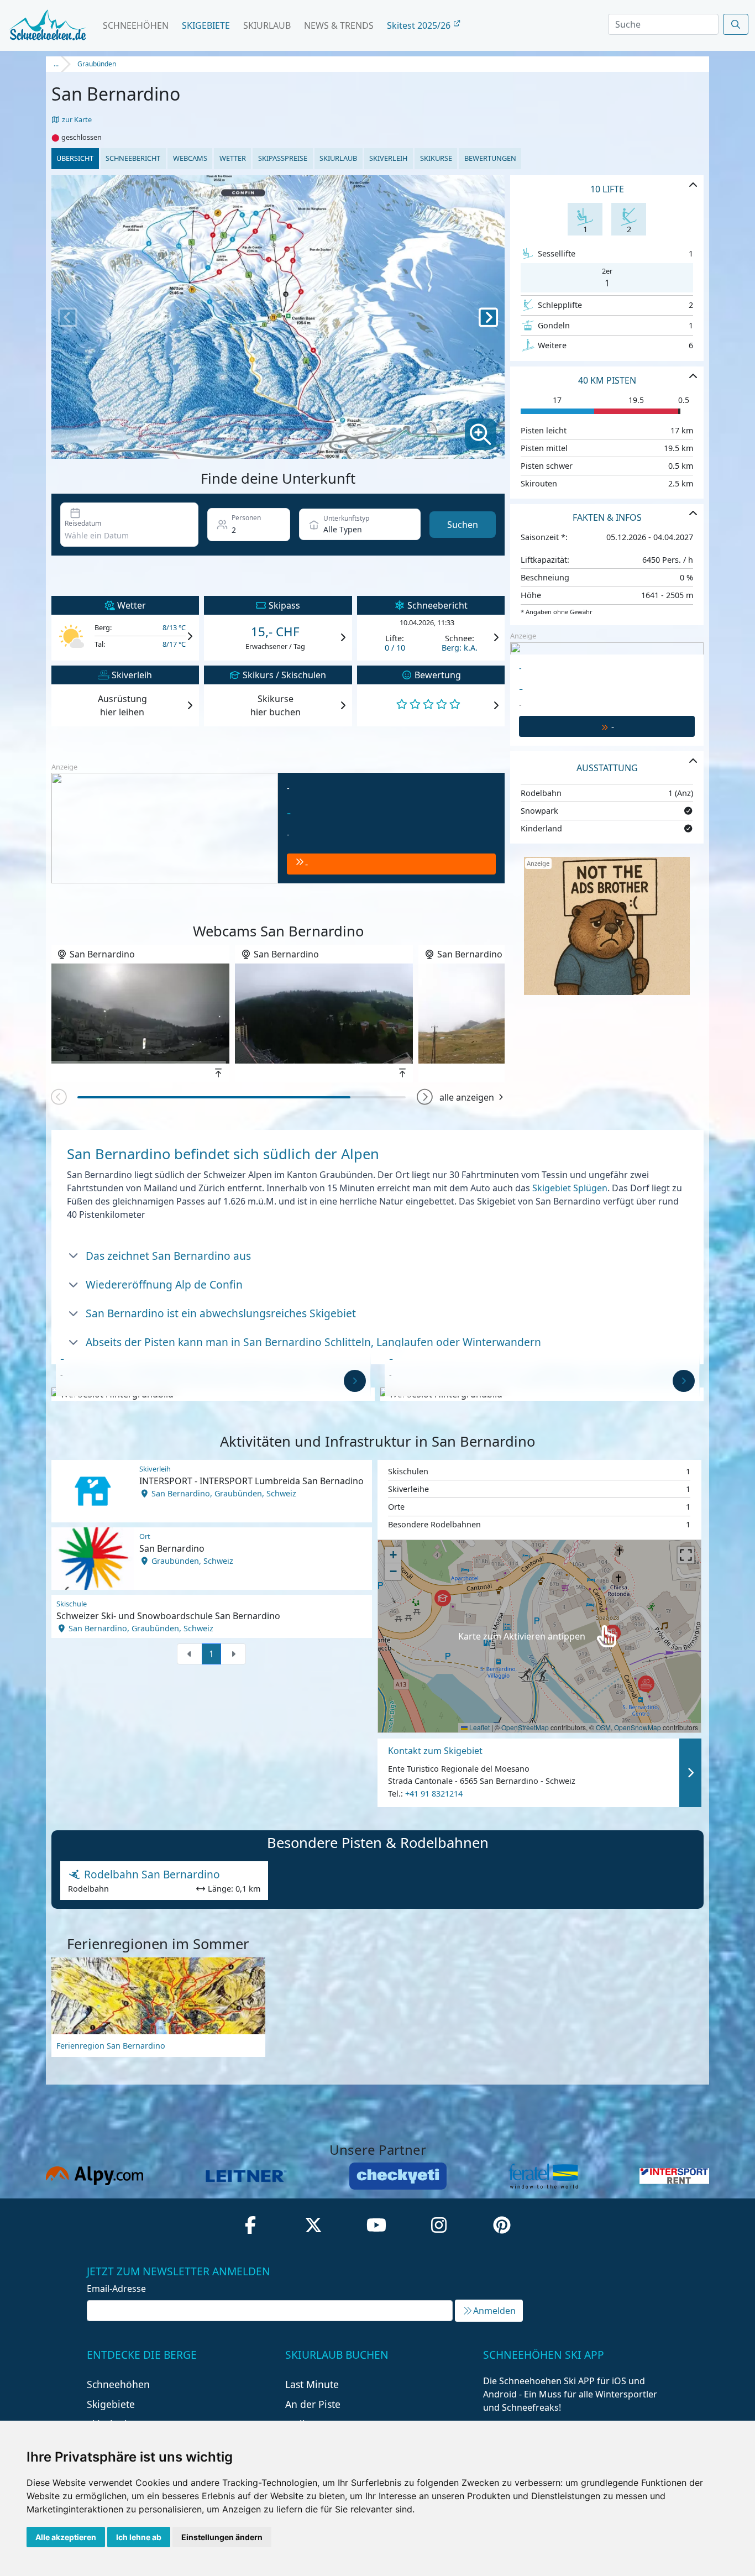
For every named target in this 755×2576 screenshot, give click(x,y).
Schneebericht (133, 158)
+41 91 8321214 (434, 1794)
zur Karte (76, 119)
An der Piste (313, 2404)
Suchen (463, 525)
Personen (246, 518)
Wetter (233, 158)
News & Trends (339, 25)
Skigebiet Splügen (570, 1188)
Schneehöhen (136, 25)
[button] (425, 1098)
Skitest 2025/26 (420, 25)
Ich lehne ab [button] (139, 2537)
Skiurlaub (267, 25)
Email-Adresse (116, 2289)
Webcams (190, 158)
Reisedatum (83, 523)
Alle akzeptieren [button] (66, 2537)
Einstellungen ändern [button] (222, 2537)
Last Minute (312, 2384)
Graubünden (97, 64)
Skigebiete (206, 25)
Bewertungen (490, 158)
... (56, 64)
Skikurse (436, 158)
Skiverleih (388, 158)
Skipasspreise (283, 158)
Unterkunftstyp (346, 518)
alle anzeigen (467, 1097)
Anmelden (494, 2311)
